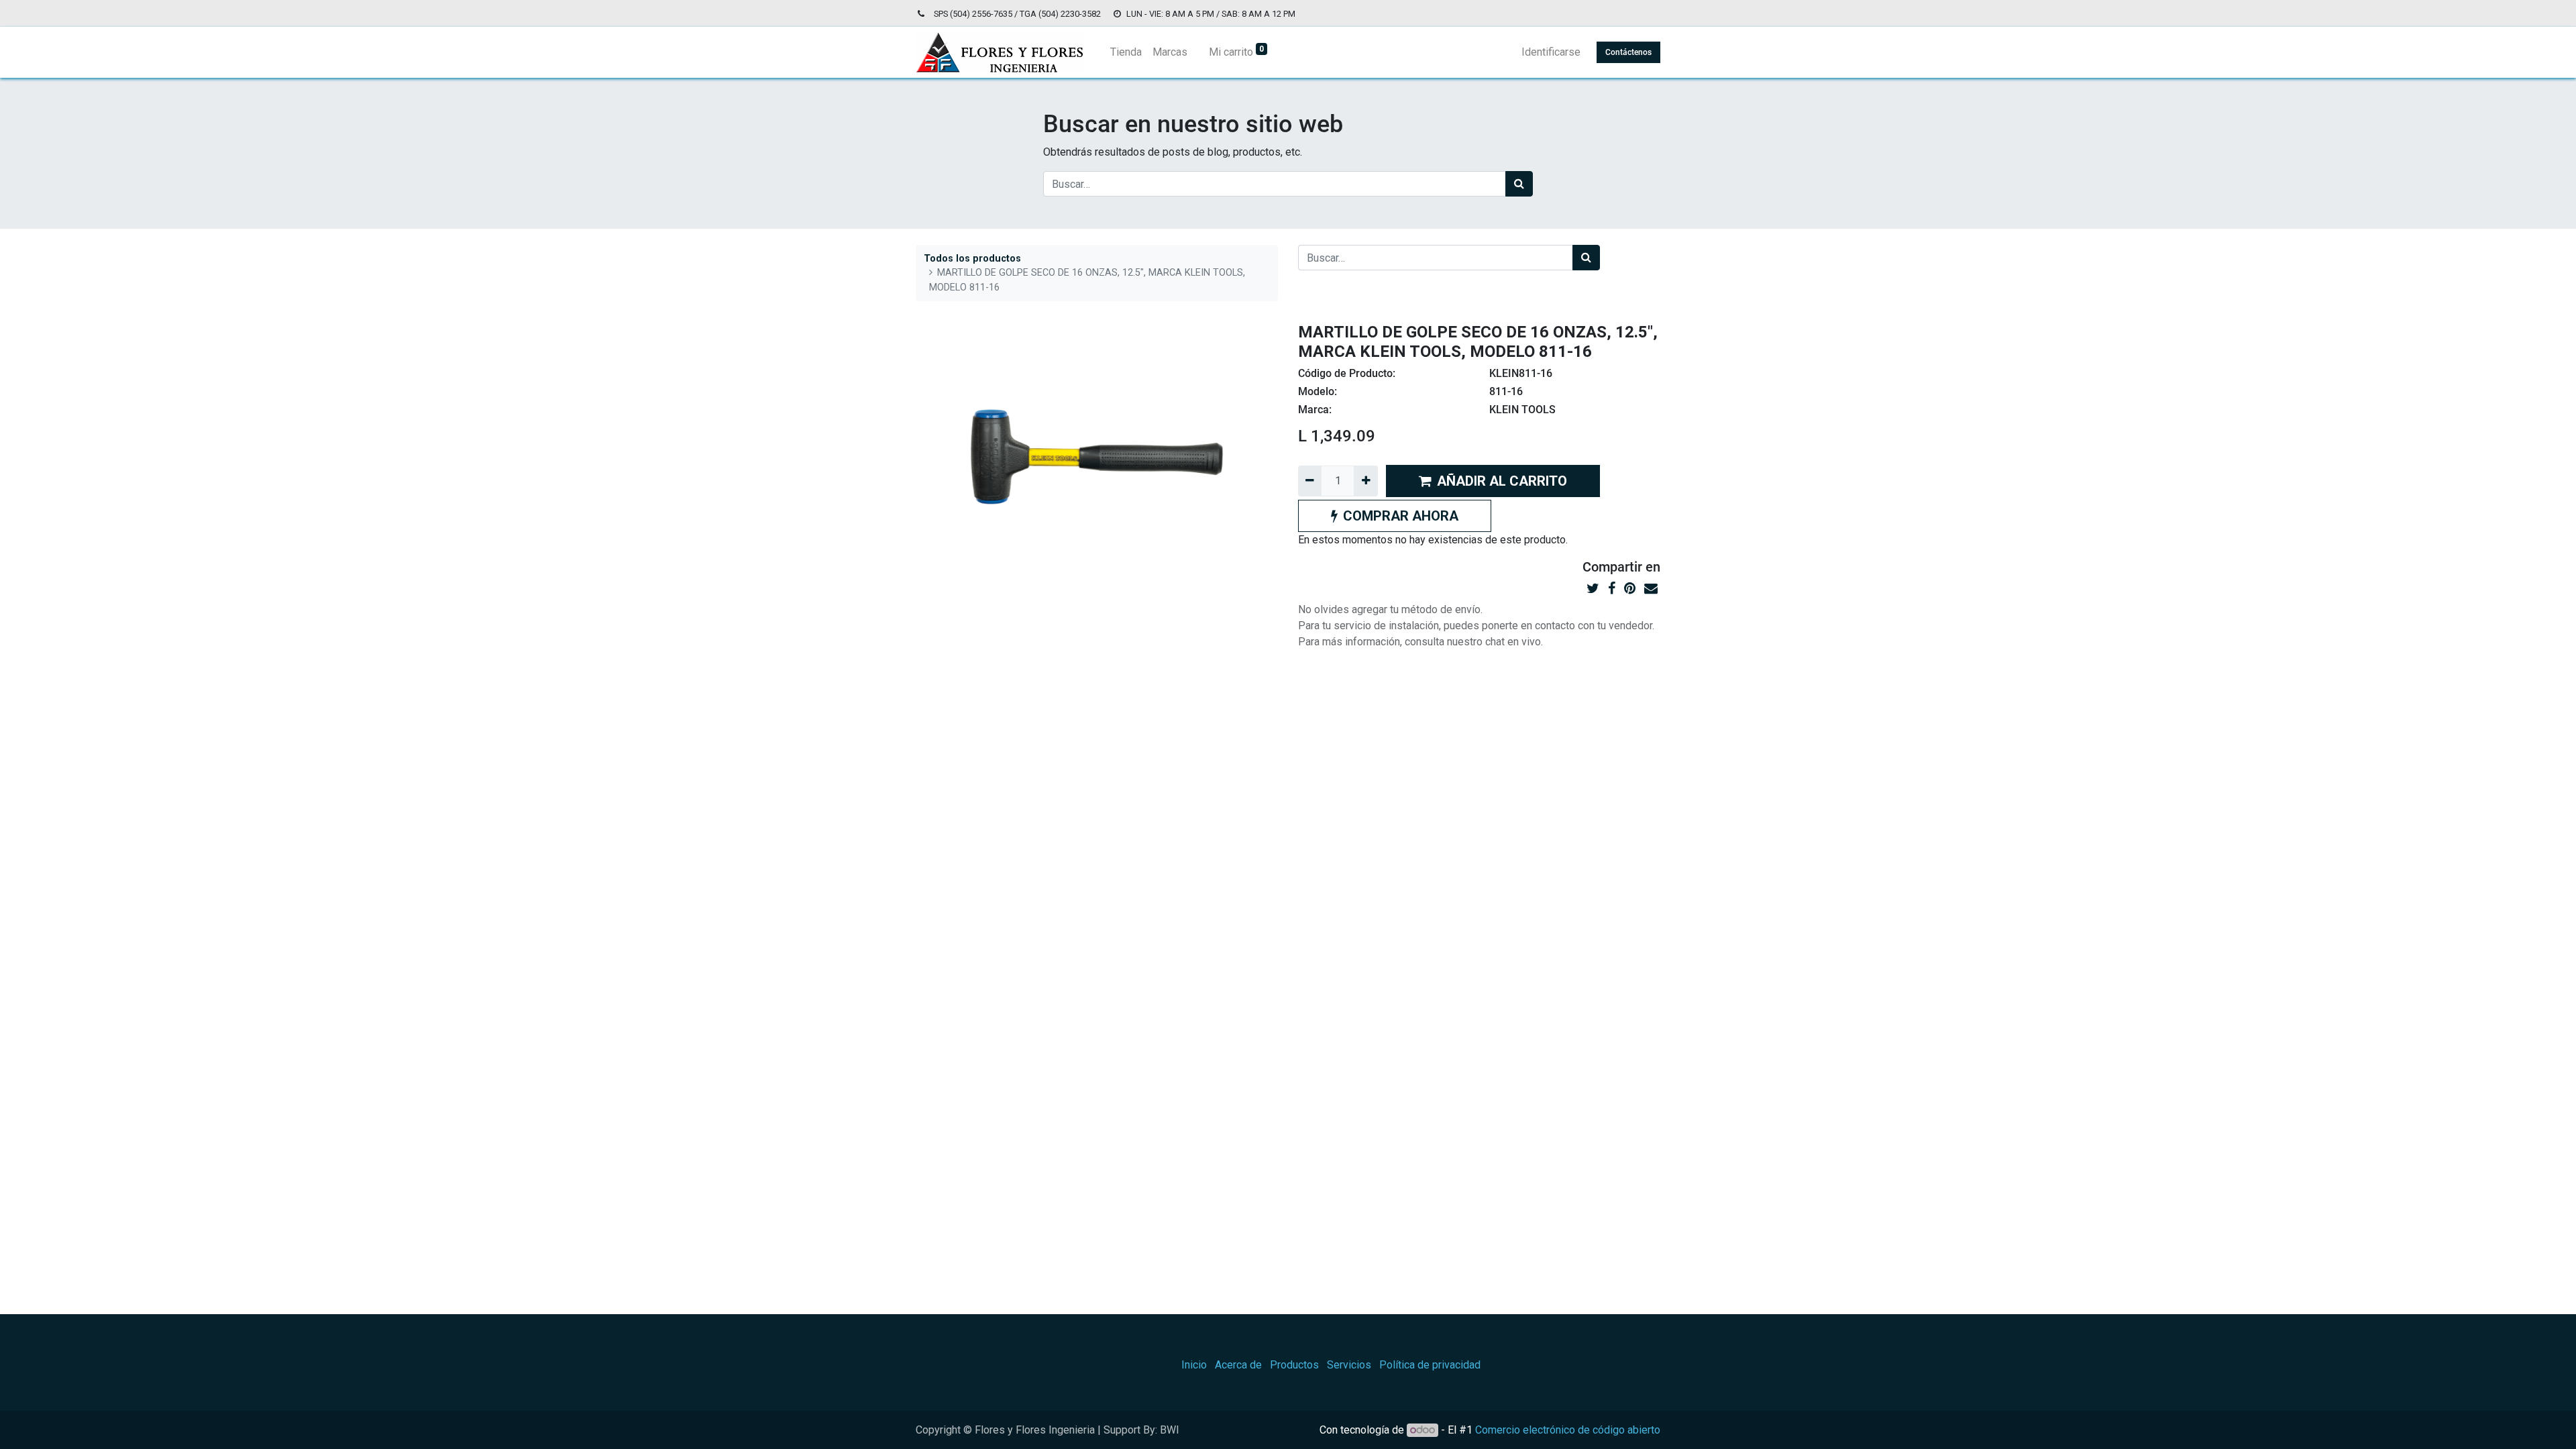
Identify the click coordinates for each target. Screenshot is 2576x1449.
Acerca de (1238, 1365)
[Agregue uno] (1365, 481)
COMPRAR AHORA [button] (1401, 516)
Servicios (1349, 1365)
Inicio (1194, 1365)
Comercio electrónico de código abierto (1568, 1430)
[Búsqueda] (1519, 184)
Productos (1294, 1365)
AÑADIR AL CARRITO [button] (1502, 481)
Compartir (1612, 567)
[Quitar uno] (1310, 481)
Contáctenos (1628, 52)
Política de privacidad (1430, 1365)
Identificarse (1551, 52)
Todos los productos (972, 259)
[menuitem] (1126, 52)
